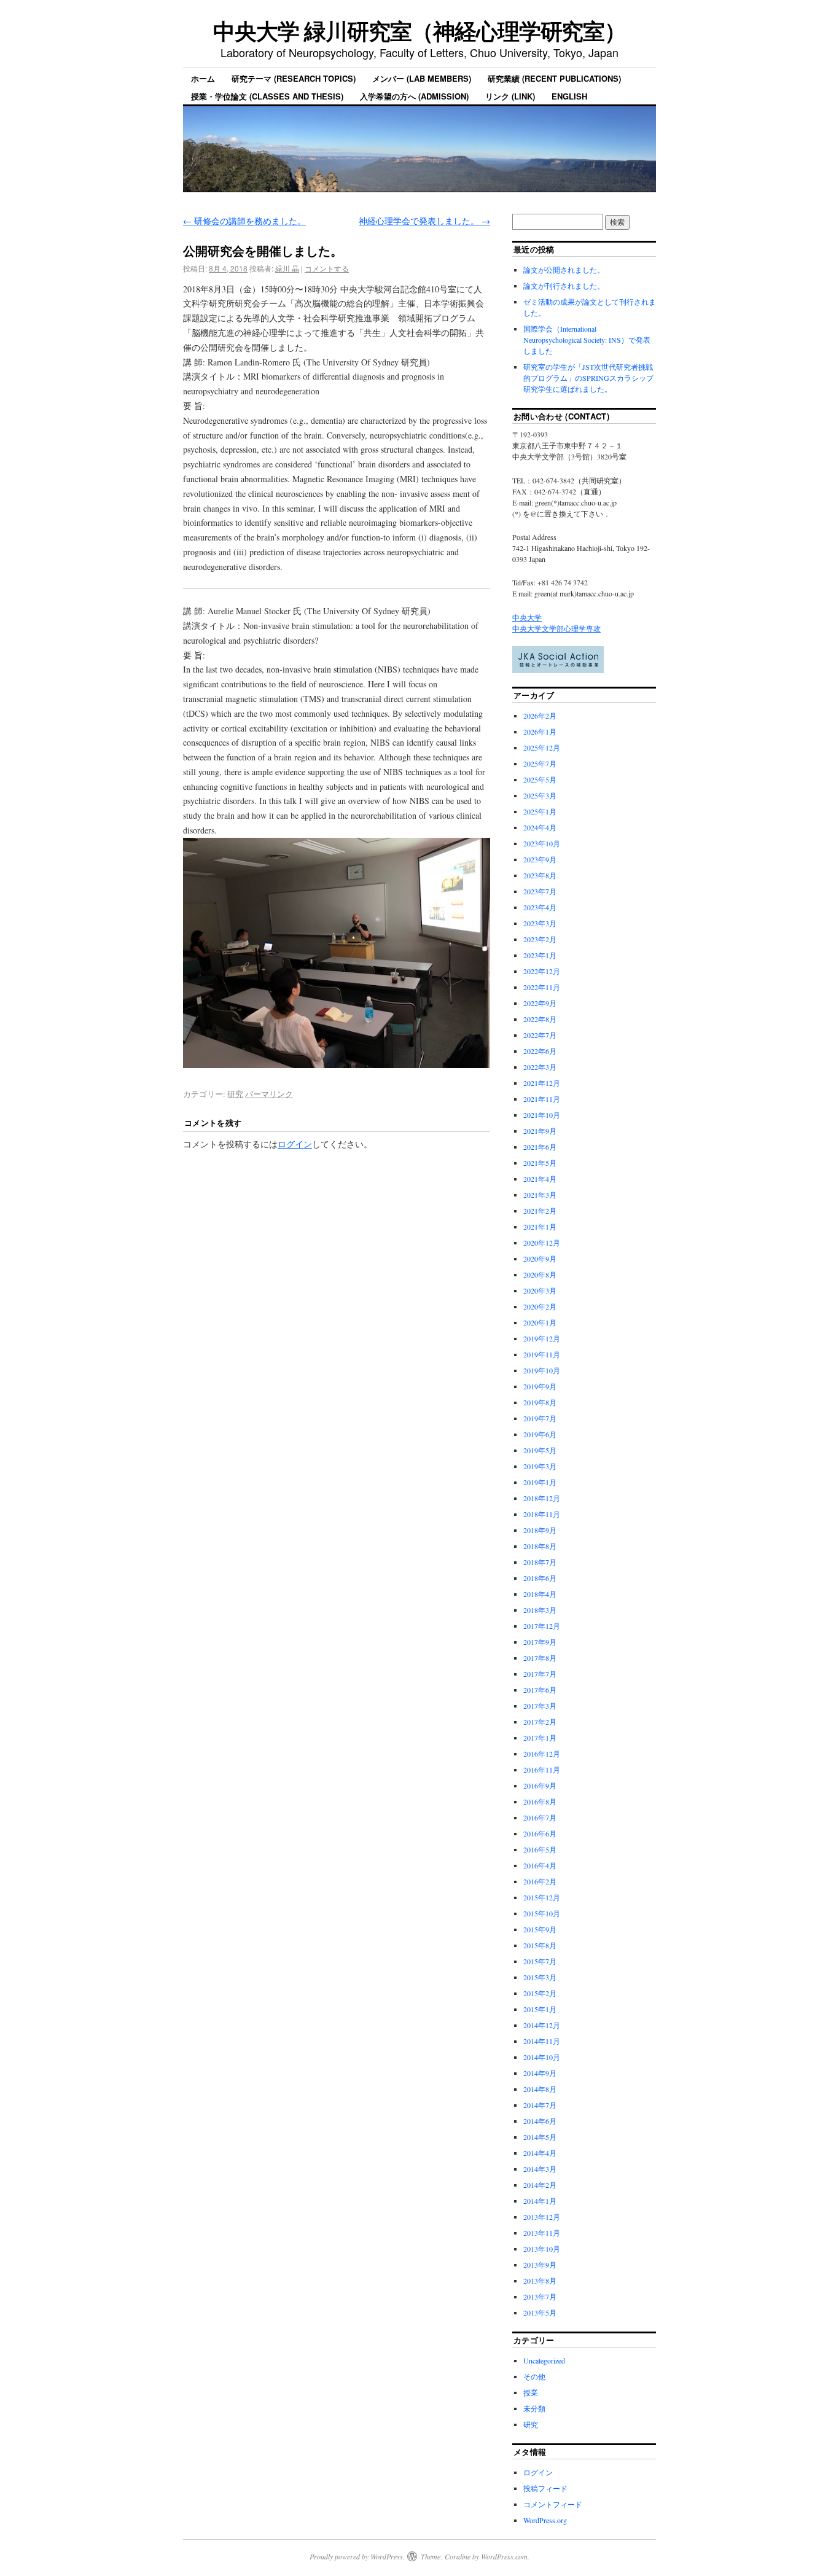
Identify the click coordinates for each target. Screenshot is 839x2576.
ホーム (203, 78)
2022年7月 (540, 1035)
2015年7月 (540, 1961)
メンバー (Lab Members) (422, 78)
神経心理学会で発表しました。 (424, 221)
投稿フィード (545, 2488)
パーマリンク (269, 1094)
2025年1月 (540, 811)
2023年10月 (542, 843)
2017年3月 (540, 1706)
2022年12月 (542, 971)
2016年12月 (542, 1754)
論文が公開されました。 (564, 270)
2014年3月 (540, 2169)
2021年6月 (540, 1147)
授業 (531, 2392)
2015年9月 (540, 1929)
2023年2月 (540, 939)
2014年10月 (542, 2057)
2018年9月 (540, 1530)
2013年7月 (540, 2297)
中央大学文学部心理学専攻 (556, 628)
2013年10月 (542, 2249)
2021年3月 (540, 1195)
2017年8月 (540, 1658)
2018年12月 (542, 1498)
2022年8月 (540, 1019)
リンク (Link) (510, 96)
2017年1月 (540, 1738)
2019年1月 (540, 1482)
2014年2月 (540, 2185)
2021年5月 (540, 1163)
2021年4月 (540, 1179)
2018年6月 (540, 1578)
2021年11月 (542, 1099)
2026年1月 (540, 732)
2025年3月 (540, 795)
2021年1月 (540, 1227)
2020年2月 (540, 1306)
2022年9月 (540, 1003)
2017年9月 (540, 1642)
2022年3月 (540, 1067)
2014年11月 (542, 2041)
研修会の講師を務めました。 (244, 221)
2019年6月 (540, 1434)
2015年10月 (542, 1913)
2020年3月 (540, 1290)
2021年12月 (542, 1083)
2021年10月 (542, 1115)
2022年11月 (542, 987)
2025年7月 (540, 763)
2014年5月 (540, 2137)
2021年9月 (540, 1131)
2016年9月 (540, 1786)
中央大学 (527, 617)
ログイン (295, 1144)
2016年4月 (540, 1865)
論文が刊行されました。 (564, 286)
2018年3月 (540, 1610)
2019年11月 (542, 1354)
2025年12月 (542, 747)
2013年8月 (540, 2281)
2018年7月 (540, 1562)
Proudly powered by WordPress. (357, 2556)
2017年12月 (542, 1626)
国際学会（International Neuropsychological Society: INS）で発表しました (587, 340)
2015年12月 (542, 1897)
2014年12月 (542, 2025)
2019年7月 (540, 1418)
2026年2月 (540, 716)
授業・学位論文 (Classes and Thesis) (267, 96)
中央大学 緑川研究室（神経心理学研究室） (419, 30)
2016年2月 (540, 1881)
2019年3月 (540, 1466)
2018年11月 (542, 1514)
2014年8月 (540, 2089)
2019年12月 (542, 1338)
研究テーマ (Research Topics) (294, 78)
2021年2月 (540, 1211)
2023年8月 (540, 875)
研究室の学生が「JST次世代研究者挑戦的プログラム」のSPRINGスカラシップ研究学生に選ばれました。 (588, 378)
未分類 (534, 2408)
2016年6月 (540, 1833)
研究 (235, 1094)
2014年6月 (540, 2121)
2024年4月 (540, 827)
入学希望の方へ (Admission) (414, 96)
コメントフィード (553, 2504)
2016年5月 (540, 1849)
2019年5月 (540, 1450)
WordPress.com (504, 2556)
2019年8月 (540, 1402)
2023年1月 (540, 955)
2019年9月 (540, 1386)
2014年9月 (540, 2073)
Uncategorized (544, 2360)
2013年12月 (542, 2217)
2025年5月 (540, 779)
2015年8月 (540, 1945)
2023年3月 (540, 923)
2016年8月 (540, 1801)
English (569, 96)
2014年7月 (540, 2105)
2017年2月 (540, 1722)
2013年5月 (540, 2313)
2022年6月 (540, 1051)
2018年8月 (540, 1546)
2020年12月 (542, 1243)
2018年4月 (540, 1594)
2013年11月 (542, 2233)
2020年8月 (540, 1274)
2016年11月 (542, 1770)
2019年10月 (542, 1370)
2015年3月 (540, 1977)
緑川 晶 (287, 268)
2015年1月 (540, 2009)
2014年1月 (540, 2201)
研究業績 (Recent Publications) (554, 78)
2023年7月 (540, 891)
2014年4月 (540, 2153)
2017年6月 (540, 1690)
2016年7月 (540, 1817)
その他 (534, 2376)
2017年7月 (540, 1674)
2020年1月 (540, 1322)
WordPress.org (545, 2520)
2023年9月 (540, 859)
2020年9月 (540, 1259)
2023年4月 (540, 907)
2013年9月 (540, 2265)
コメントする (327, 268)
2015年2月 (540, 1993)
